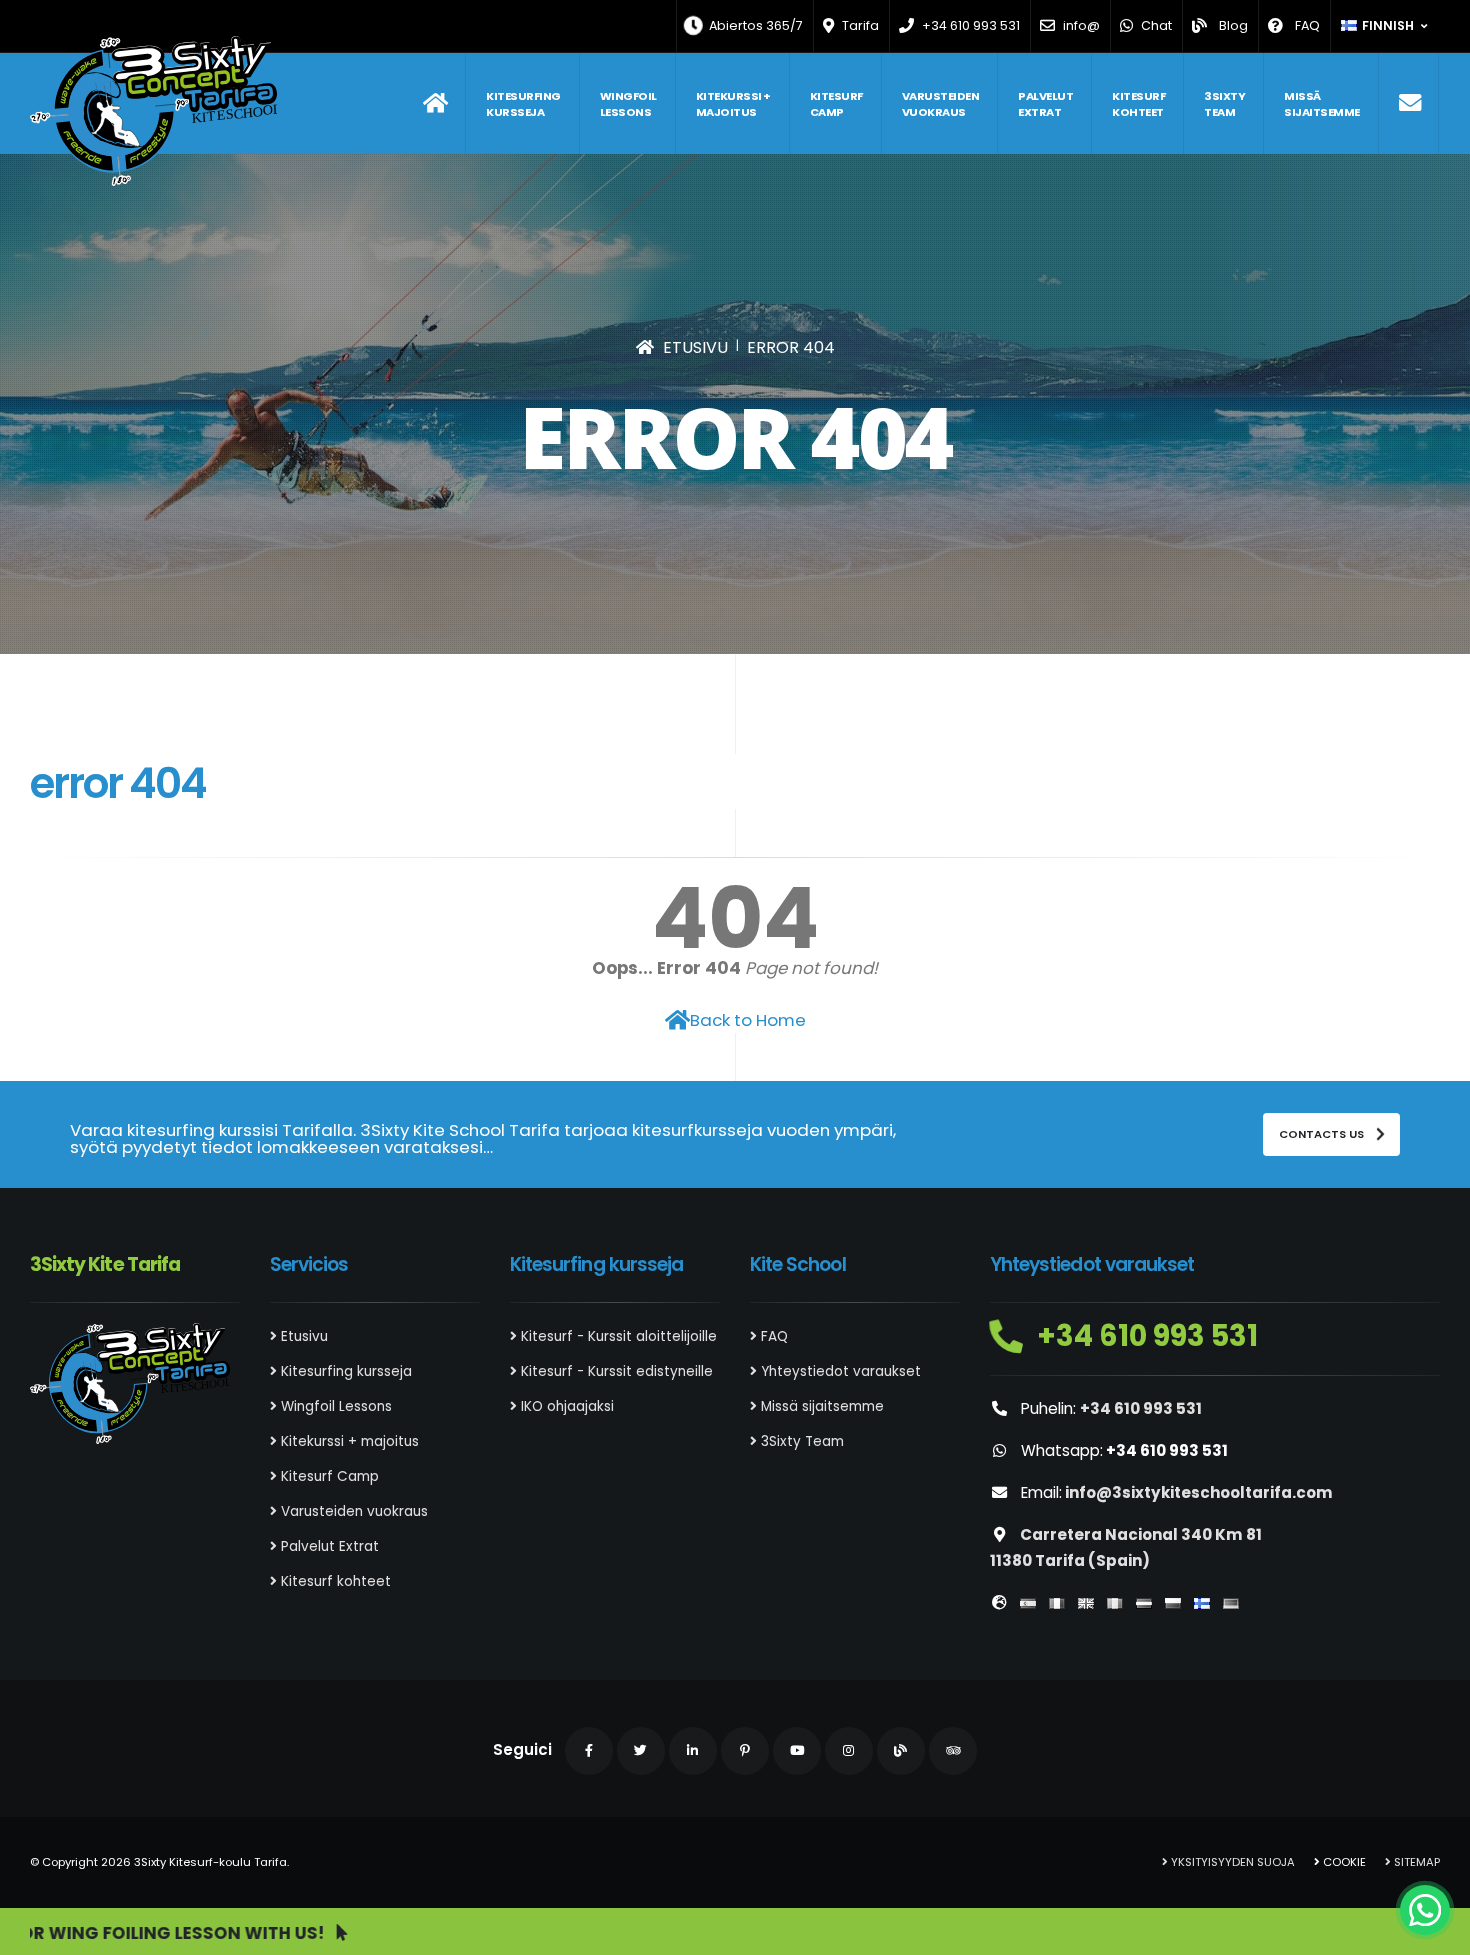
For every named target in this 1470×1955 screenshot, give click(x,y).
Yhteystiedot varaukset (839, 1371)
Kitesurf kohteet (1138, 104)
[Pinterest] (745, 1751)
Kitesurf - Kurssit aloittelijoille (617, 1336)
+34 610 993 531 (1144, 1336)
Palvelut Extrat (1045, 104)
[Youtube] (797, 1751)
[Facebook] (589, 1751)
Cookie (1343, 1862)
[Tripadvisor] (953, 1751)
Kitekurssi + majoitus (733, 104)
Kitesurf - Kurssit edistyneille (615, 1371)
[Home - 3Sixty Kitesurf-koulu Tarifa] (153, 111)
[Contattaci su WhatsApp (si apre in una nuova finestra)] (1425, 1910)
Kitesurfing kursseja (523, 104)
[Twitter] (641, 1751)
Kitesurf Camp (836, 104)
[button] (1385, 26)
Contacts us (1323, 1134)
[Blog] (901, 1751)
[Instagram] (849, 1751)
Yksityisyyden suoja (1231, 1862)
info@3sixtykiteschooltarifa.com (1199, 1492)
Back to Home (748, 1020)
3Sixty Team (1224, 104)
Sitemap (1415, 1862)
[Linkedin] (693, 1751)
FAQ (772, 1336)
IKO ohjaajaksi (565, 1406)
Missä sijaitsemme (1322, 104)
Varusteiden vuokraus (941, 104)
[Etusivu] (436, 103)
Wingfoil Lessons (628, 104)
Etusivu (302, 1336)
